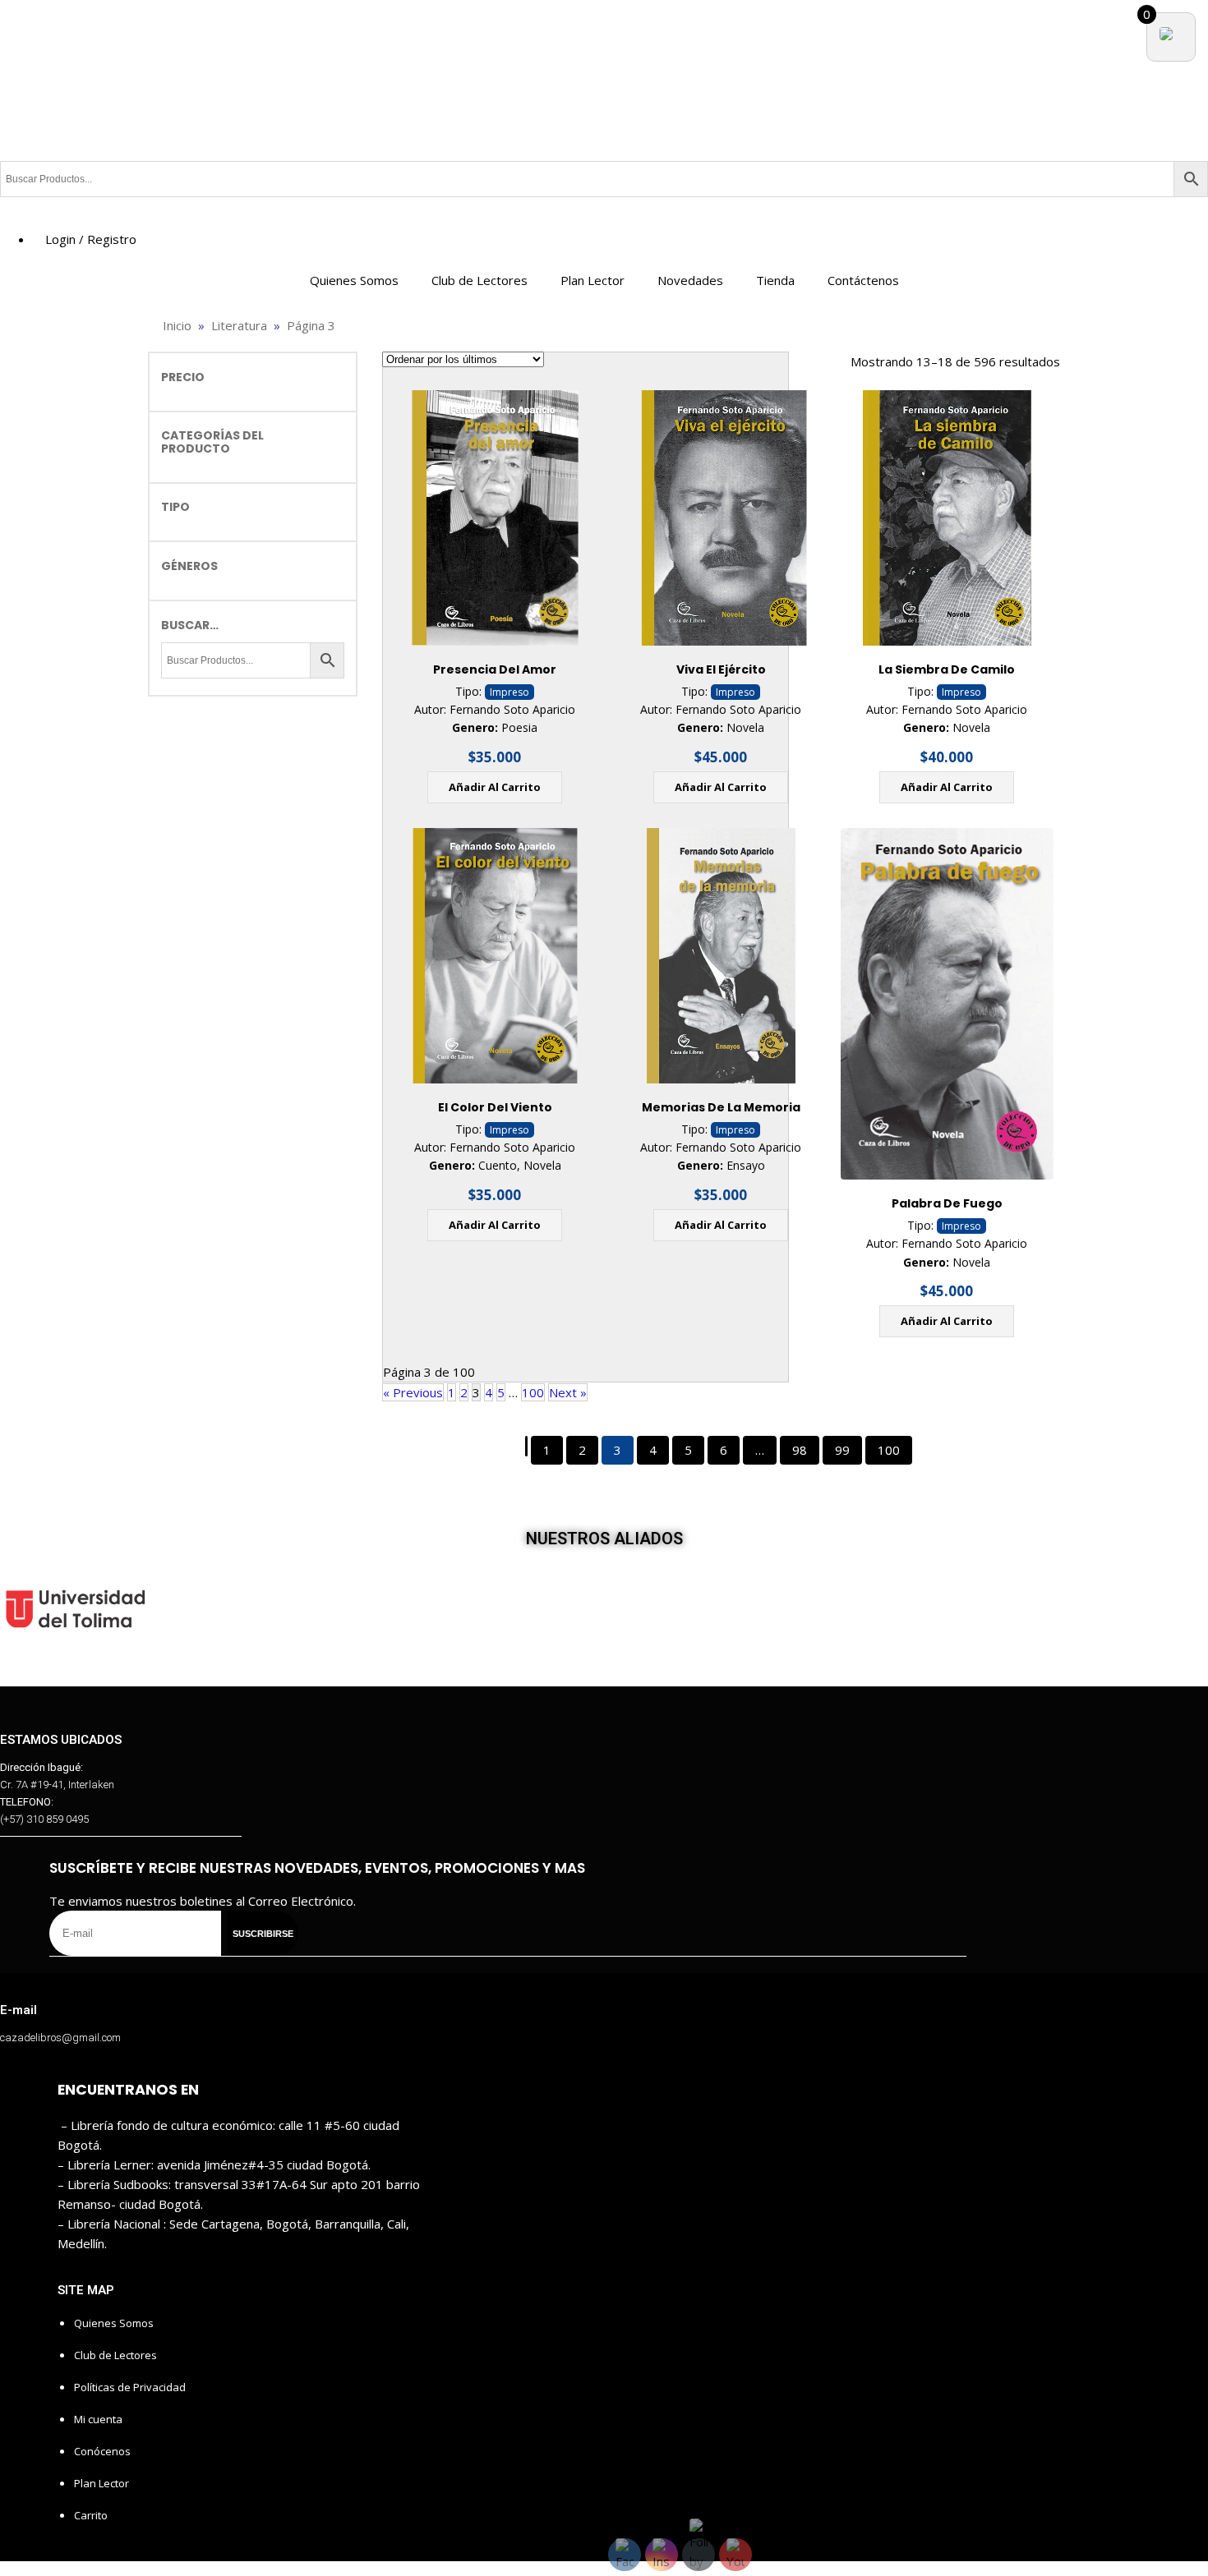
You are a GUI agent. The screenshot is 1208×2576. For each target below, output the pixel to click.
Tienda (775, 280)
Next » (568, 1392)
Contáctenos (863, 280)
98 (800, 1450)
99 (842, 1450)
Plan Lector (592, 280)
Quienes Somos (354, 280)
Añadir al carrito (495, 787)
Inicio (177, 325)
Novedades (690, 280)
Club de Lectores (480, 280)
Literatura (239, 325)
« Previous (413, 1392)
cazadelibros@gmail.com (60, 2038)
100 (533, 1392)
